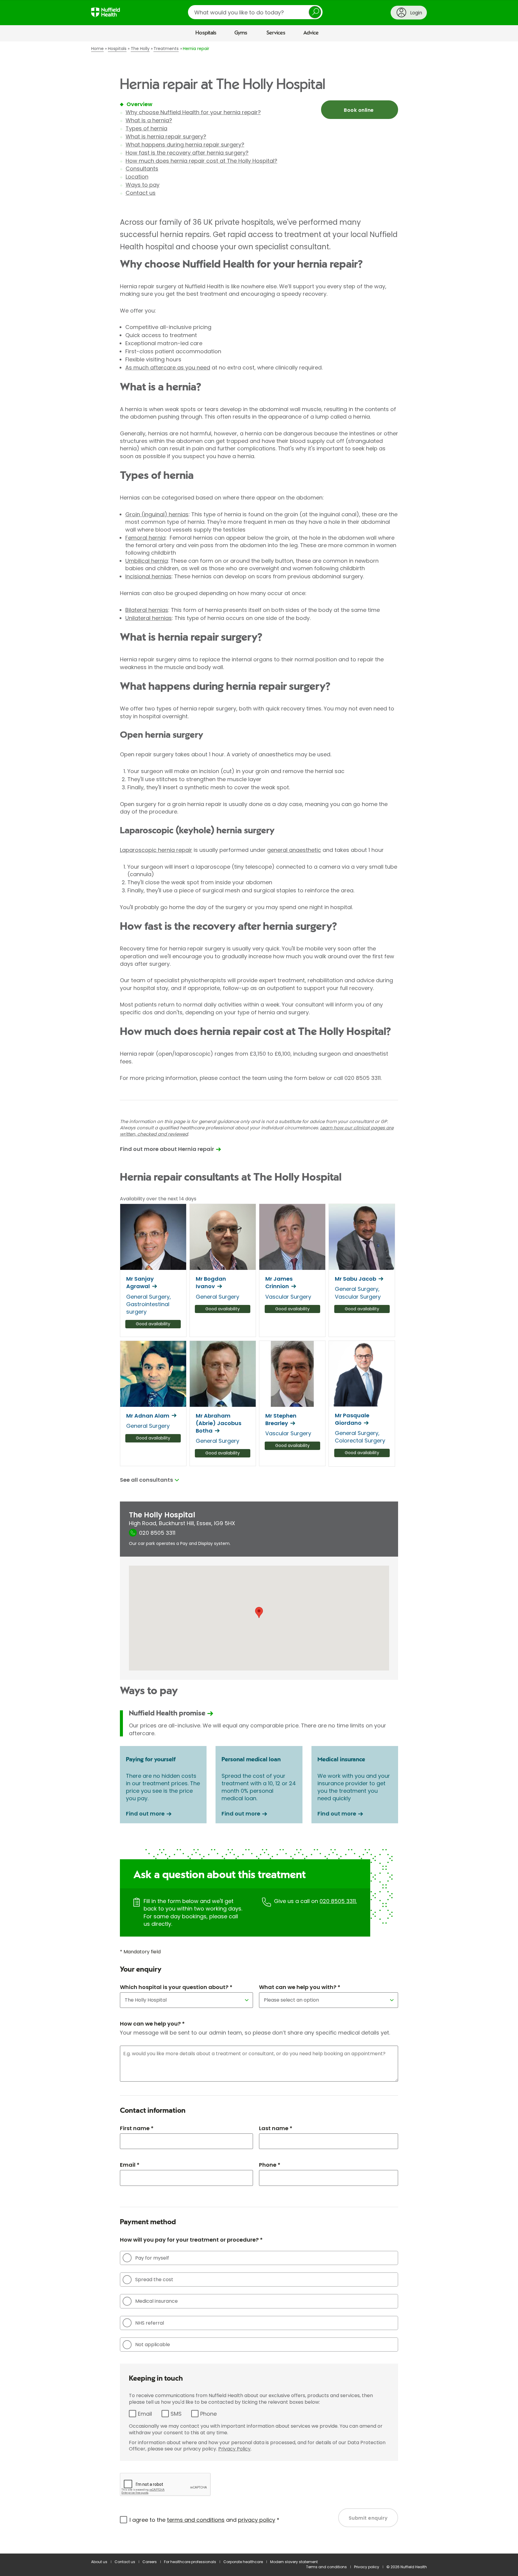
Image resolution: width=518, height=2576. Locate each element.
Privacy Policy (234, 2449)
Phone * (270, 2165)
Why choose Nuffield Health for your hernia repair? (193, 112)
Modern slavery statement (294, 2562)
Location (137, 177)
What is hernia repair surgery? (166, 136)
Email (145, 2414)
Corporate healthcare (243, 2562)
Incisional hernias (148, 576)
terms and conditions (196, 2520)
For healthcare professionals (190, 2562)
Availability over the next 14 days (158, 1199)
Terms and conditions (326, 2567)
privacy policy (257, 2520)
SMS (176, 2414)
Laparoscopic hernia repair (156, 850)
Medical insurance (156, 2301)
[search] (255, 12)
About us (99, 2562)
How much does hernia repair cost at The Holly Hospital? (201, 161)
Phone (208, 2414)
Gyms (241, 33)
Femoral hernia (145, 538)
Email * (130, 2165)
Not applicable (153, 2345)
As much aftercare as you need (168, 368)
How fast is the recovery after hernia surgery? (187, 153)
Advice (311, 33)
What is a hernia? (149, 120)
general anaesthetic (294, 850)
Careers (150, 2562)
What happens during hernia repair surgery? (185, 145)
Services (276, 33)
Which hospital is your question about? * (176, 1987)
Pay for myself (152, 2258)
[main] (259, 1298)
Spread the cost (154, 2280)
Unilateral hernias (149, 618)
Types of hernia (146, 128)
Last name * (276, 2128)
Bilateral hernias (147, 610)
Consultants (142, 169)
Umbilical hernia (147, 561)
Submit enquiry (368, 2518)
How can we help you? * (152, 2024)
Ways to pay (143, 185)
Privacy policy (367, 2567)
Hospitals (206, 33)
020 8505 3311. (338, 1901)
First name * (137, 2128)
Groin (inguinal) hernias (157, 514)
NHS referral (150, 2323)
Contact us (141, 193)
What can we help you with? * (300, 1987)
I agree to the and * (204, 2520)
